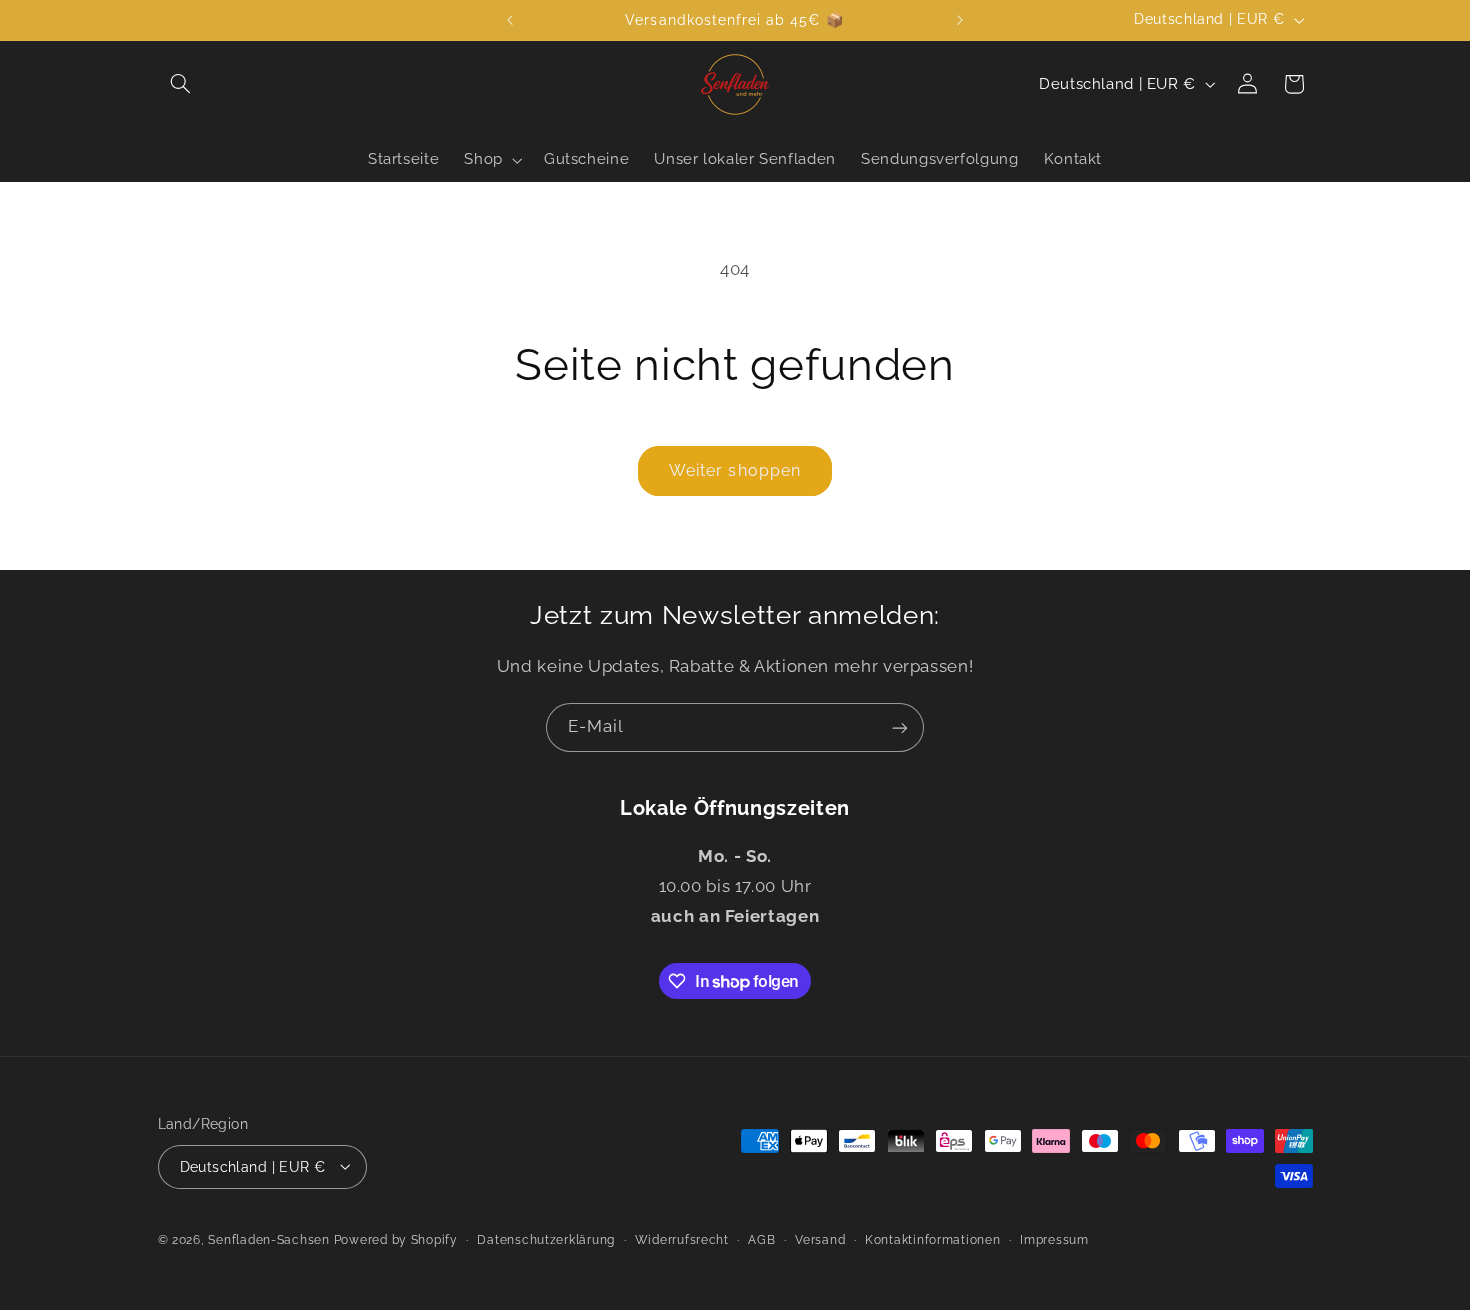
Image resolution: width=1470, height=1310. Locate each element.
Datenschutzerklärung (546, 1239)
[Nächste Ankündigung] (960, 20)
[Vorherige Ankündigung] (510, 20)
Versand (820, 1239)
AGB (761, 1239)
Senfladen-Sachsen (269, 1239)
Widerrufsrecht (682, 1239)
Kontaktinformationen (933, 1239)
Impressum (1054, 1239)
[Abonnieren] (900, 727)
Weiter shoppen (735, 470)
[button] (181, 84)
